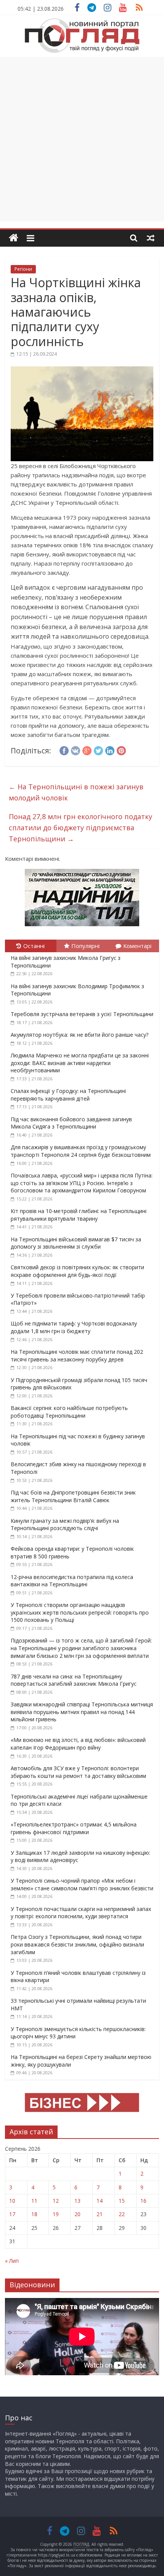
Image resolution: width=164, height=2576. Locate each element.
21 (100, 2214)
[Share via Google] (87, 750)
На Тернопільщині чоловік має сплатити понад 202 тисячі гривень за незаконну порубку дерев (77, 1355)
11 (34, 2201)
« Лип (12, 2261)
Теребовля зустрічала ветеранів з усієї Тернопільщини (82, 1014)
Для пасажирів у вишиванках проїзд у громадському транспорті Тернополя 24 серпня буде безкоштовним (81, 1151)
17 (12, 2214)
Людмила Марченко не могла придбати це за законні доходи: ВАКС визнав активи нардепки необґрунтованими (80, 1063)
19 (56, 2214)
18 (34, 2214)
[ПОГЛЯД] (14, 238)
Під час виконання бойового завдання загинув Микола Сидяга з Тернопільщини (71, 1123)
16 (143, 2201)
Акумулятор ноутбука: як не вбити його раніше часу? (80, 1035)
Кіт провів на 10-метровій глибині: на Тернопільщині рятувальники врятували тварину (79, 1215)
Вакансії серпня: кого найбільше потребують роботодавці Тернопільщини (69, 1412)
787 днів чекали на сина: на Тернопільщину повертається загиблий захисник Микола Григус (74, 1680)
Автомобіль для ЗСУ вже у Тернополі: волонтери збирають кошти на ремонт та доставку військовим (78, 1772)
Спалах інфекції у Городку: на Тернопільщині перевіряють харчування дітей (68, 1095)
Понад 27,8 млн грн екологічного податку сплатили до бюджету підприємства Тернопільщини (80, 828)
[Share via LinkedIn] (110, 750)
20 (77, 2214)
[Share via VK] (76, 750)
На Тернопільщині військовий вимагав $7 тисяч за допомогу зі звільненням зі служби (76, 1243)
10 (12, 2201)
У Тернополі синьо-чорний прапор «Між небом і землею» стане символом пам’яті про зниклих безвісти (82, 1884)
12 (56, 2201)
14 (100, 2201)
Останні (34, 946)
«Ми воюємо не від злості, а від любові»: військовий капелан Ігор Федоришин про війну (78, 1744)
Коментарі (137, 946)
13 (77, 2201)
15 (122, 2201)
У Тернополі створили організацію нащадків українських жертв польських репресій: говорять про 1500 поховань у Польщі (80, 1612)
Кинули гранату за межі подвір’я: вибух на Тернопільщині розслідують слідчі (65, 1525)
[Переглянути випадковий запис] (151, 238)
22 (122, 2214)
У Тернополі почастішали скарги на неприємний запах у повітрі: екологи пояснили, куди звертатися (81, 1913)
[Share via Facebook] (64, 750)
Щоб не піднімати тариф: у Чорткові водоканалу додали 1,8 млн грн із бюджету (74, 1327)
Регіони (23, 269)
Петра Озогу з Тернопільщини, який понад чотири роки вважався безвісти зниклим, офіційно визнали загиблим (77, 1944)
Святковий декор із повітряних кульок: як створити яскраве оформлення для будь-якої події (77, 1271)
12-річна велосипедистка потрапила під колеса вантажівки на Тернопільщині (72, 1581)
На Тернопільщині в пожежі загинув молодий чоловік (76, 792)
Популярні (85, 946)
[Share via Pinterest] (121, 750)
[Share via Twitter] (98, 750)
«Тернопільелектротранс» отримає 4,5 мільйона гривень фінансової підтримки (74, 1828)
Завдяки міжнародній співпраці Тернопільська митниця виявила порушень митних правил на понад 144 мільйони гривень (82, 1712)
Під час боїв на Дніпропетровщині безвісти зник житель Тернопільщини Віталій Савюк (73, 1496)
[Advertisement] (82, 139)
